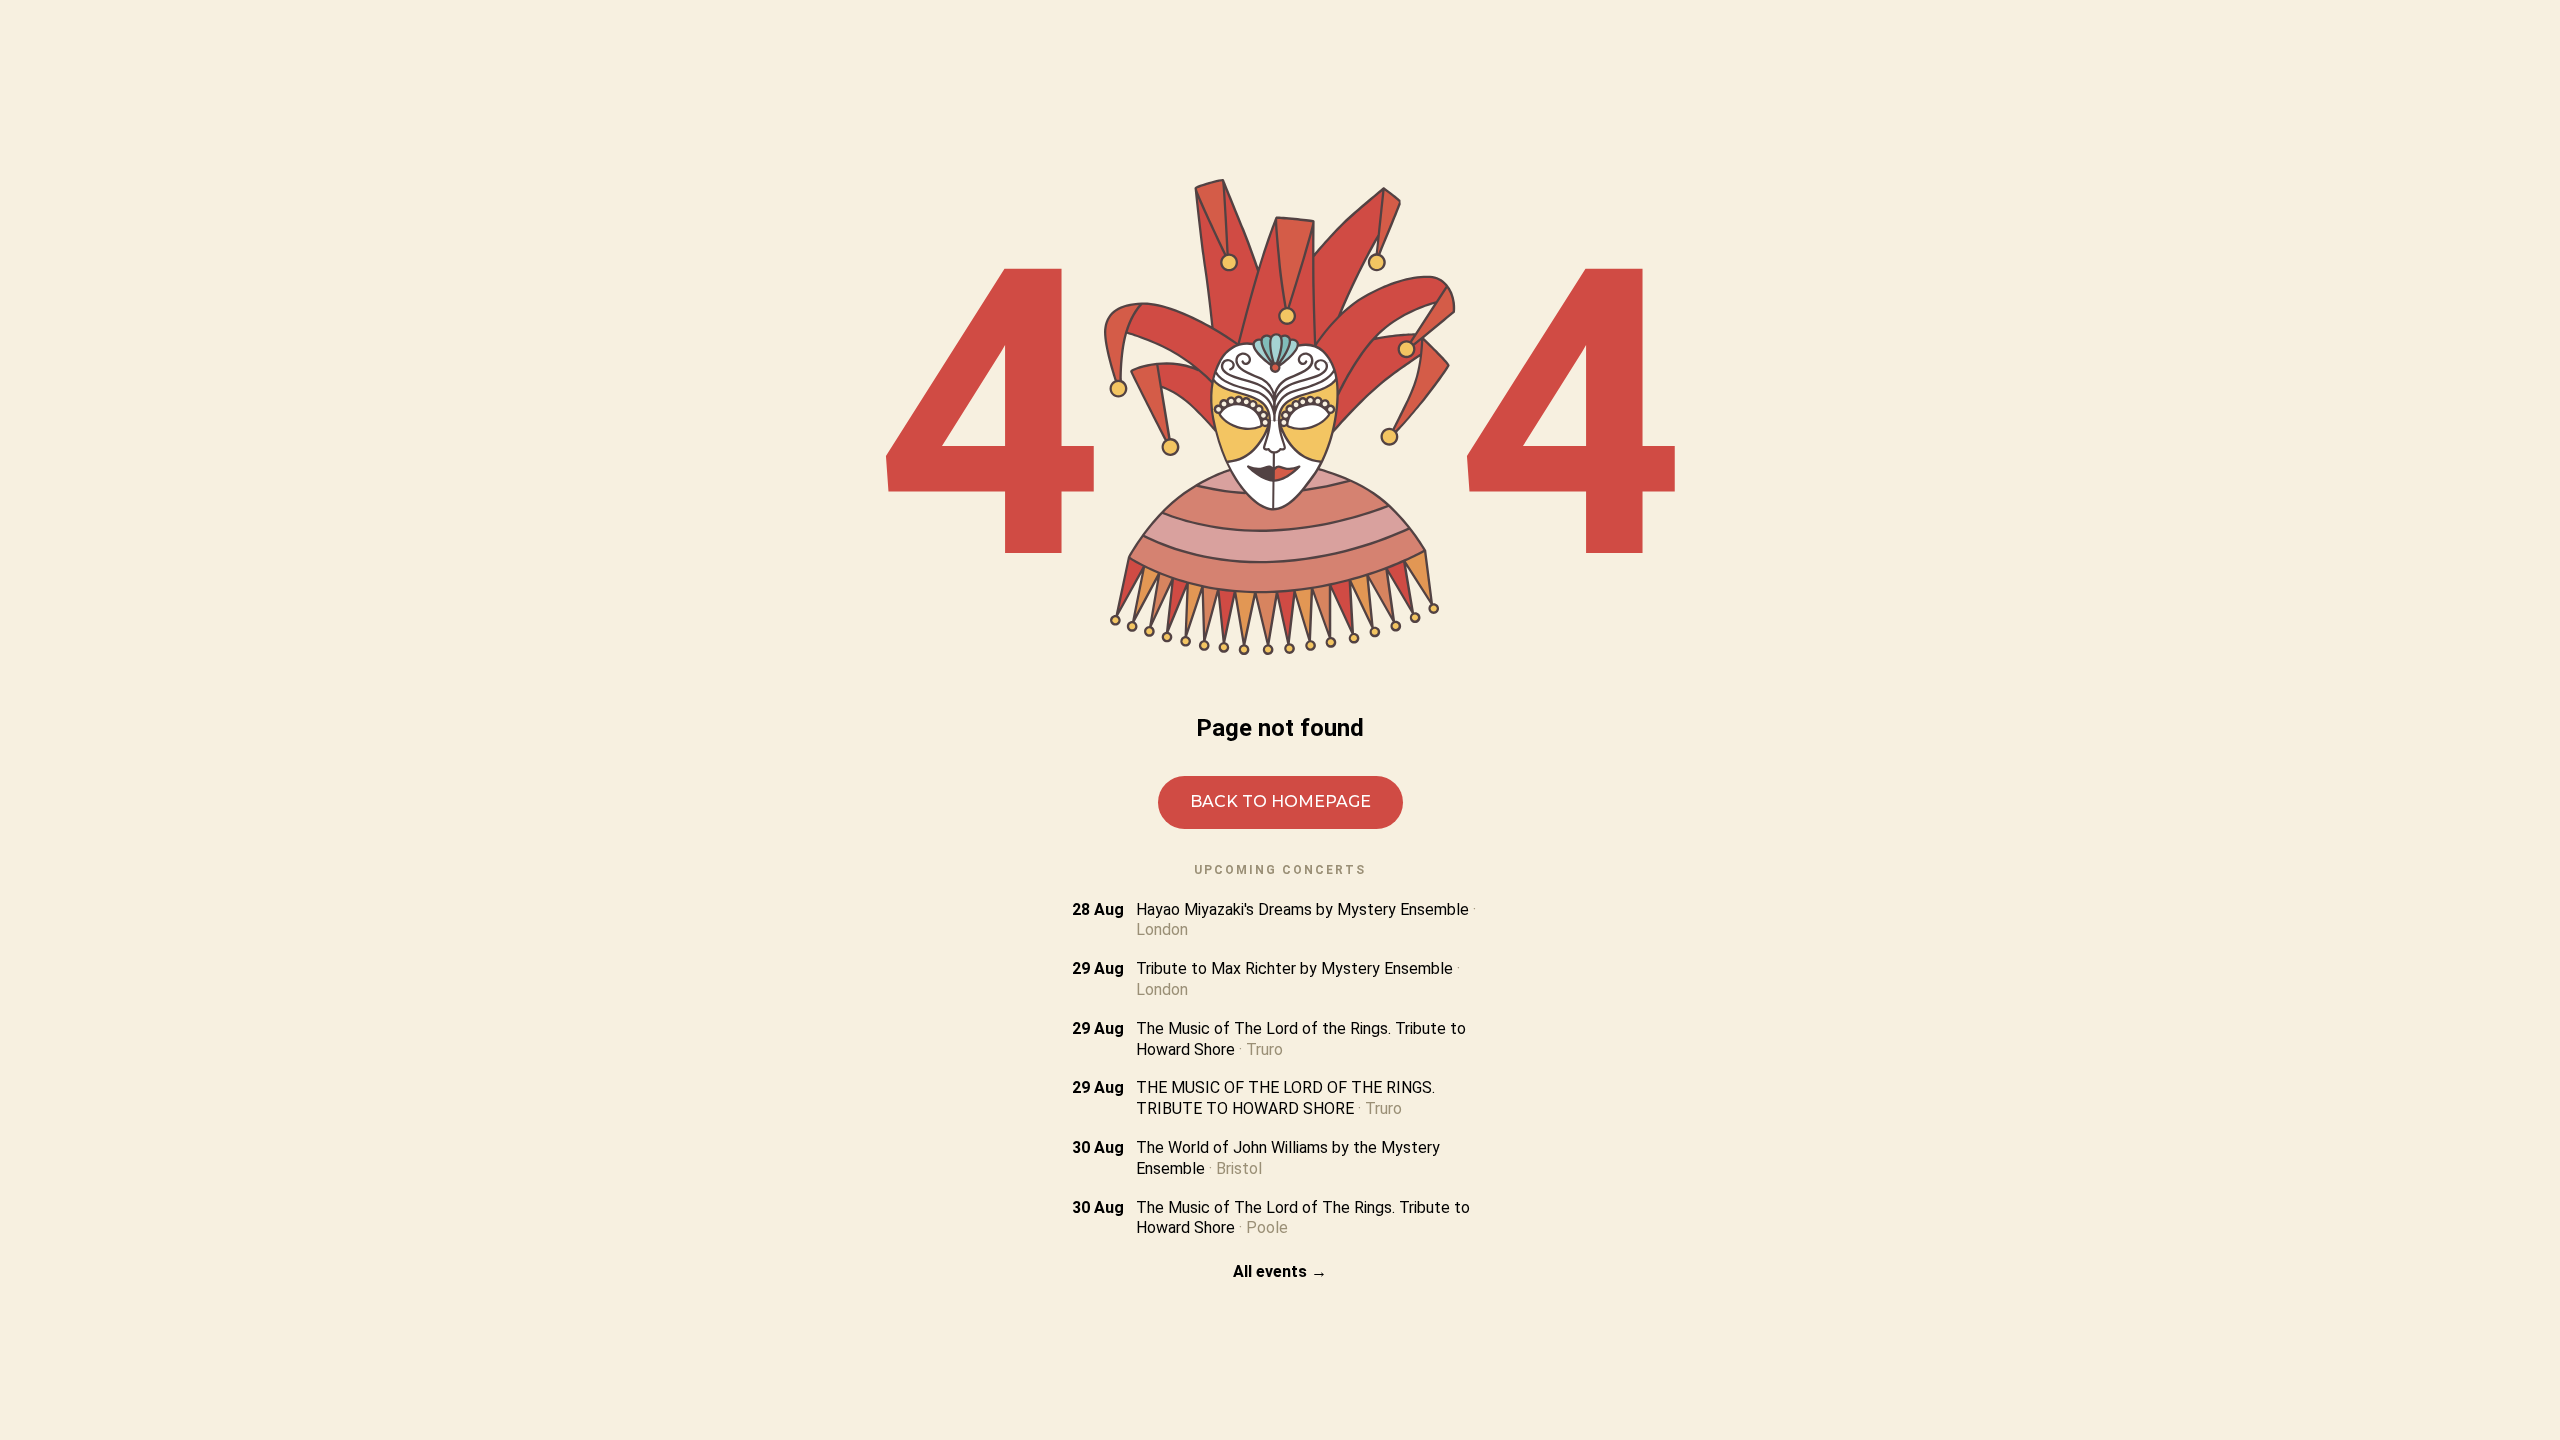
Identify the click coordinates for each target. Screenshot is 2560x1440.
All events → (1280, 1271)
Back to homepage (1280, 801)
